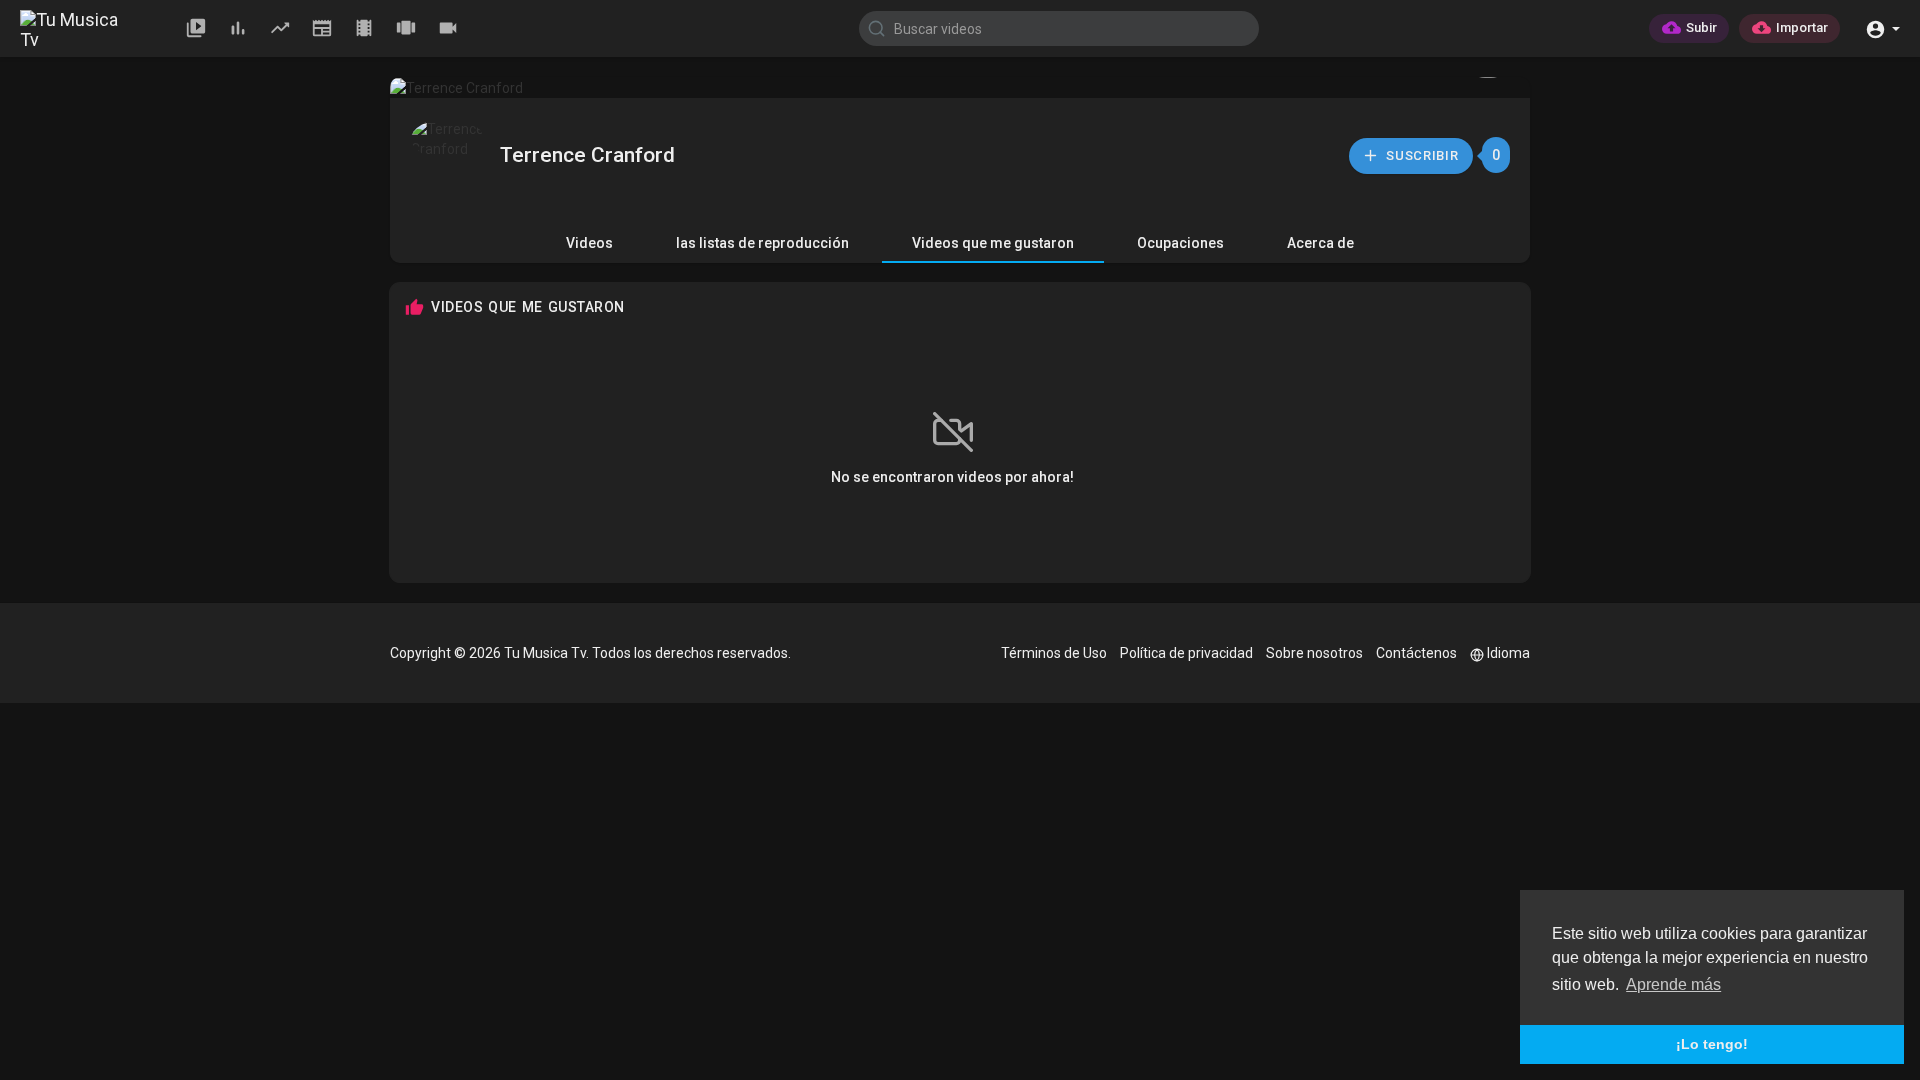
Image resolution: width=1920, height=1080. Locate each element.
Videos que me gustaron (993, 243)
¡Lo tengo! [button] (1712, 1044)
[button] (1882, 27)
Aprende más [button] (1673, 984)
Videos (589, 243)
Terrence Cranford (587, 155)
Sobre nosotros (1314, 653)
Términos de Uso (1054, 653)
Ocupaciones (1180, 243)
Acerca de (1320, 243)
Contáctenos (1416, 653)
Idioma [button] (1508, 653)
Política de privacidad (1186, 653)
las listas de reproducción (762, 243)
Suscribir (1421, 155)
